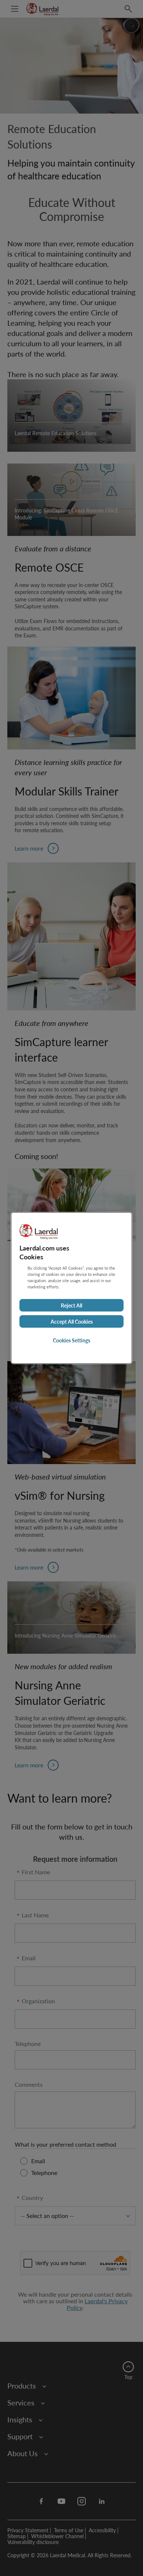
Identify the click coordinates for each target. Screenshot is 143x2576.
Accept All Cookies (72, 1321)
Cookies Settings (71, 1340)
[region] (71, 1288)
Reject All (71, 1305)
